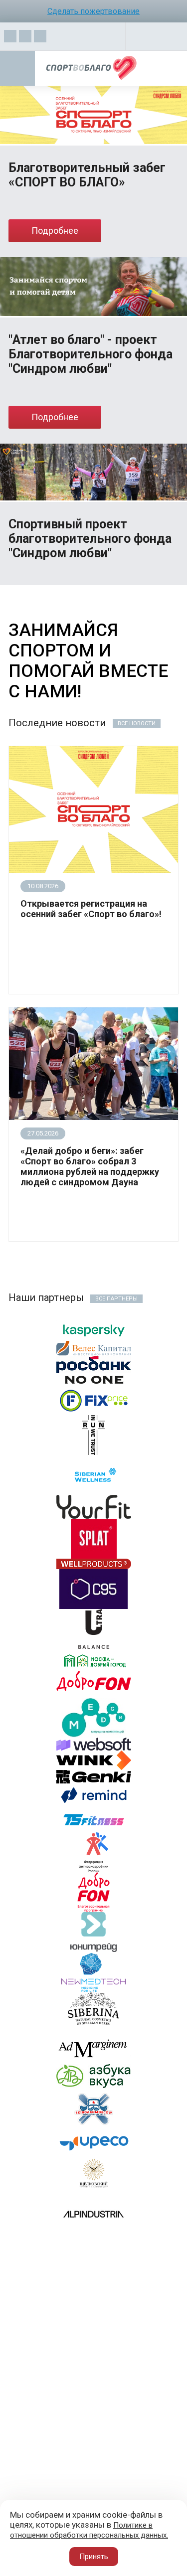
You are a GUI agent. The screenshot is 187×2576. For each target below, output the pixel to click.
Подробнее (55, 231)
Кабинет (157, 39)
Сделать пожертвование (93, 11)
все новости (137, 724)
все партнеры (116, 1299)
